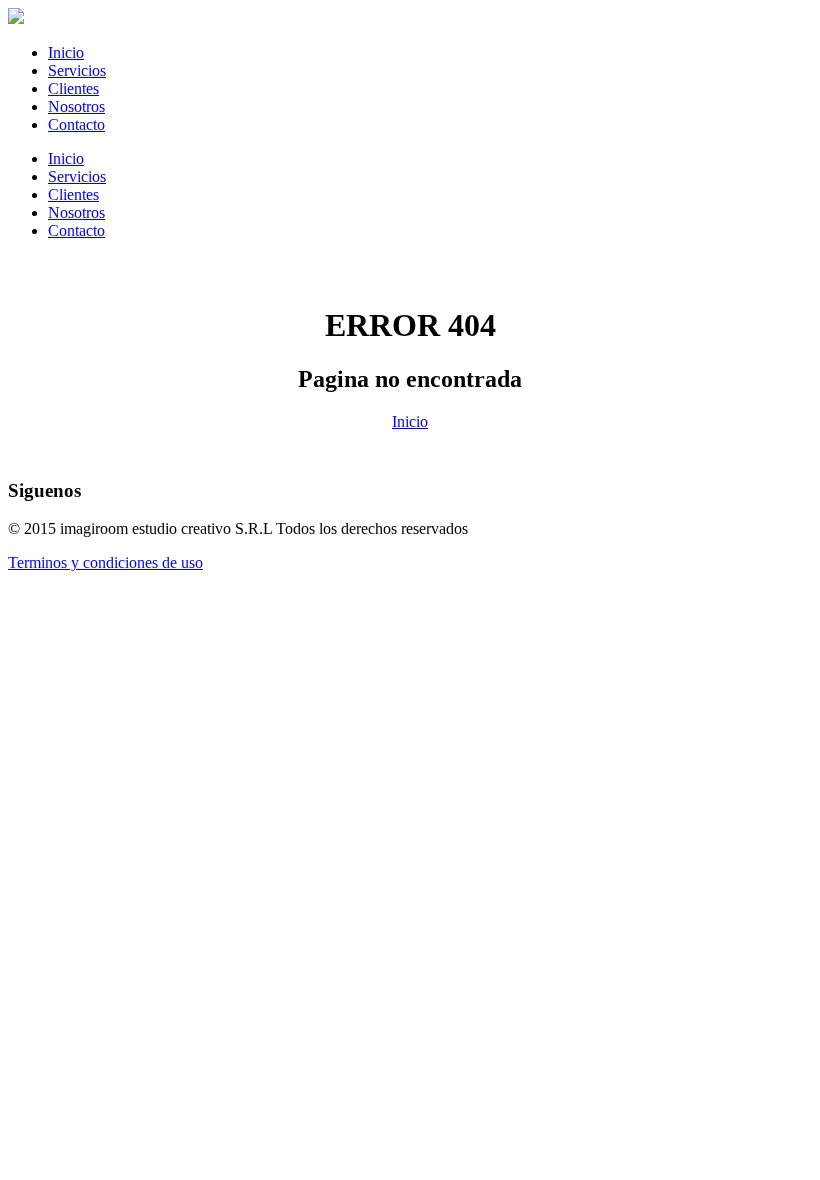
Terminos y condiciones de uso (105, 562)
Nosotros (76, 106)
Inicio (66, 52)
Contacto (76, 124)
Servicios (77, 70)
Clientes (73, 88)
